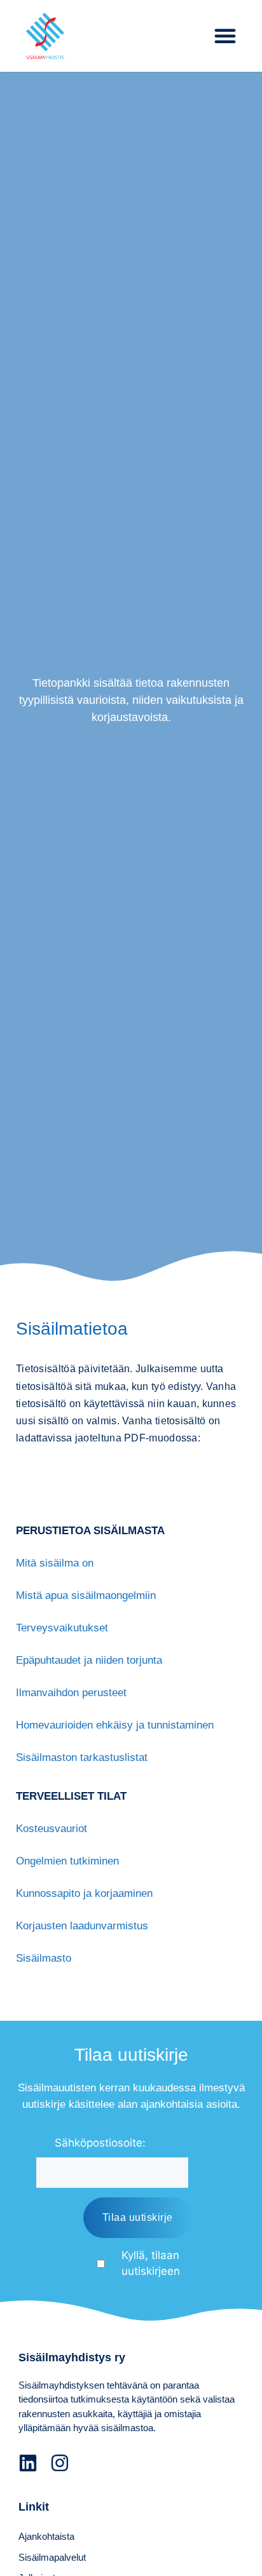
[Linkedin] (28, 2463)
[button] (225, 36)
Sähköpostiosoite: (100, 2143)
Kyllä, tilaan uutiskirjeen (151, 2263)
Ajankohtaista (46, 2536)
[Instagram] (60, 2463)
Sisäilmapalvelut (52, 2557)
